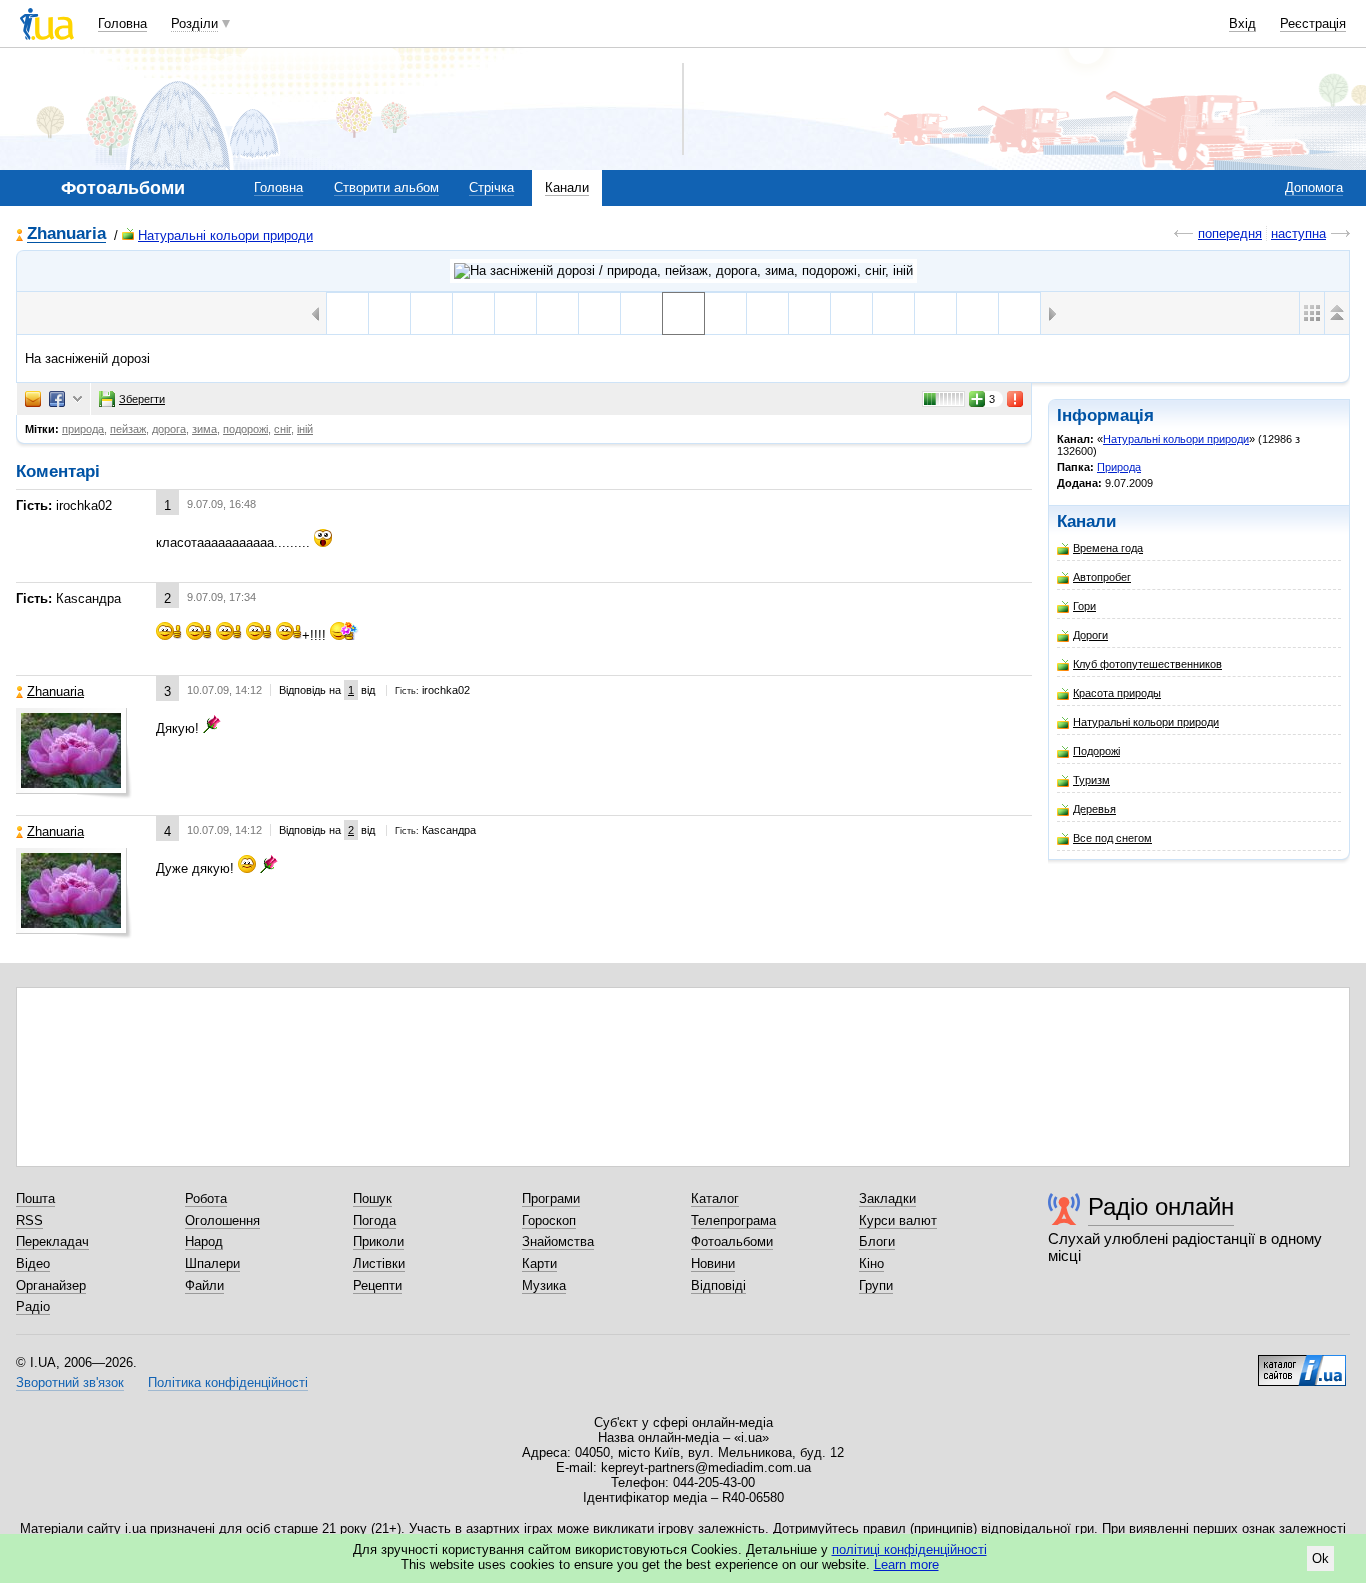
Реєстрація (1313, 23)
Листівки (379, 1263)
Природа (1119, 467)
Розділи (194, 23)
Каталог (715, 1198)
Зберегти (142, 399)
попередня (1230, 233)
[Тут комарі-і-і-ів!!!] (725, 313)
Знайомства (558, 1241)
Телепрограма (733, 1220)
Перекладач (52, 1241)
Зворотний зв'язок (70, 1382)
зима (204, 429)
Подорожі (1096, 751)
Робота (206, 1198)
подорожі (245, 429)
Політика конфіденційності (228, 1382)
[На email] (33, 399)
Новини (713, 1263)
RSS (29, 1220)
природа (83, 429)
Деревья (1094, 809)
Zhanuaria (66, 234)
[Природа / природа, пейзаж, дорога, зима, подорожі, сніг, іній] (683, 271)
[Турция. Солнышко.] (977, 313)
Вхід (1242, 23)
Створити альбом (386, 187)
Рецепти (377, 1285)
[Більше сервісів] (77, 399)
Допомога (1314, 187)
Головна (122, 23)
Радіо (33, 1306)
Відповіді (718, 1285)
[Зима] (893, 313)
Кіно (871, 1263)
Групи (876, 1285)
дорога (169, 429)
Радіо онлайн (1161, 1206)
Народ (204, 1241)
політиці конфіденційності (909, 1549)
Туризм (1091, 780)
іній (305, 429)
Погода (374, 1220)
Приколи (378, 1241)
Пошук (372, 1198)
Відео (33, 1263)
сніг (282, 429)
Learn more (906, 1564)
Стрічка (491, 187)
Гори (1084, 606)
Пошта (35, 1198)
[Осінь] (809, 313)
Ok (1320, 1558)
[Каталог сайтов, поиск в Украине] (1302, 1363)
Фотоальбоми (732, 1241)
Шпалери (212, 1263)
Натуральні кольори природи (225, 235)
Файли (204, 1285)
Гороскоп (549, 1220)
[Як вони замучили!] (767, 313)
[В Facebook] (57, 399)
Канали (567, 187)
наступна (1298, 233)
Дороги (1090, 635)
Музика (544, 1285)
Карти (539, 1263)
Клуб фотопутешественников (1147, 664)
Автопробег (1102, 577)
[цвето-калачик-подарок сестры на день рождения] (935, 313)
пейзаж (128, 429)
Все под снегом (1112, 838)
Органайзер (51, 1285)
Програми (551, 1198)
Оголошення (222, 1220)
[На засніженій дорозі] (683, 313)
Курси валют (898, 1220)
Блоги (877, 1241)
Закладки (887, 1198)
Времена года (1108, 548)
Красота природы (1117, 693)
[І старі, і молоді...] (851, 313)
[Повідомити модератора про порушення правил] (1016, 399)
